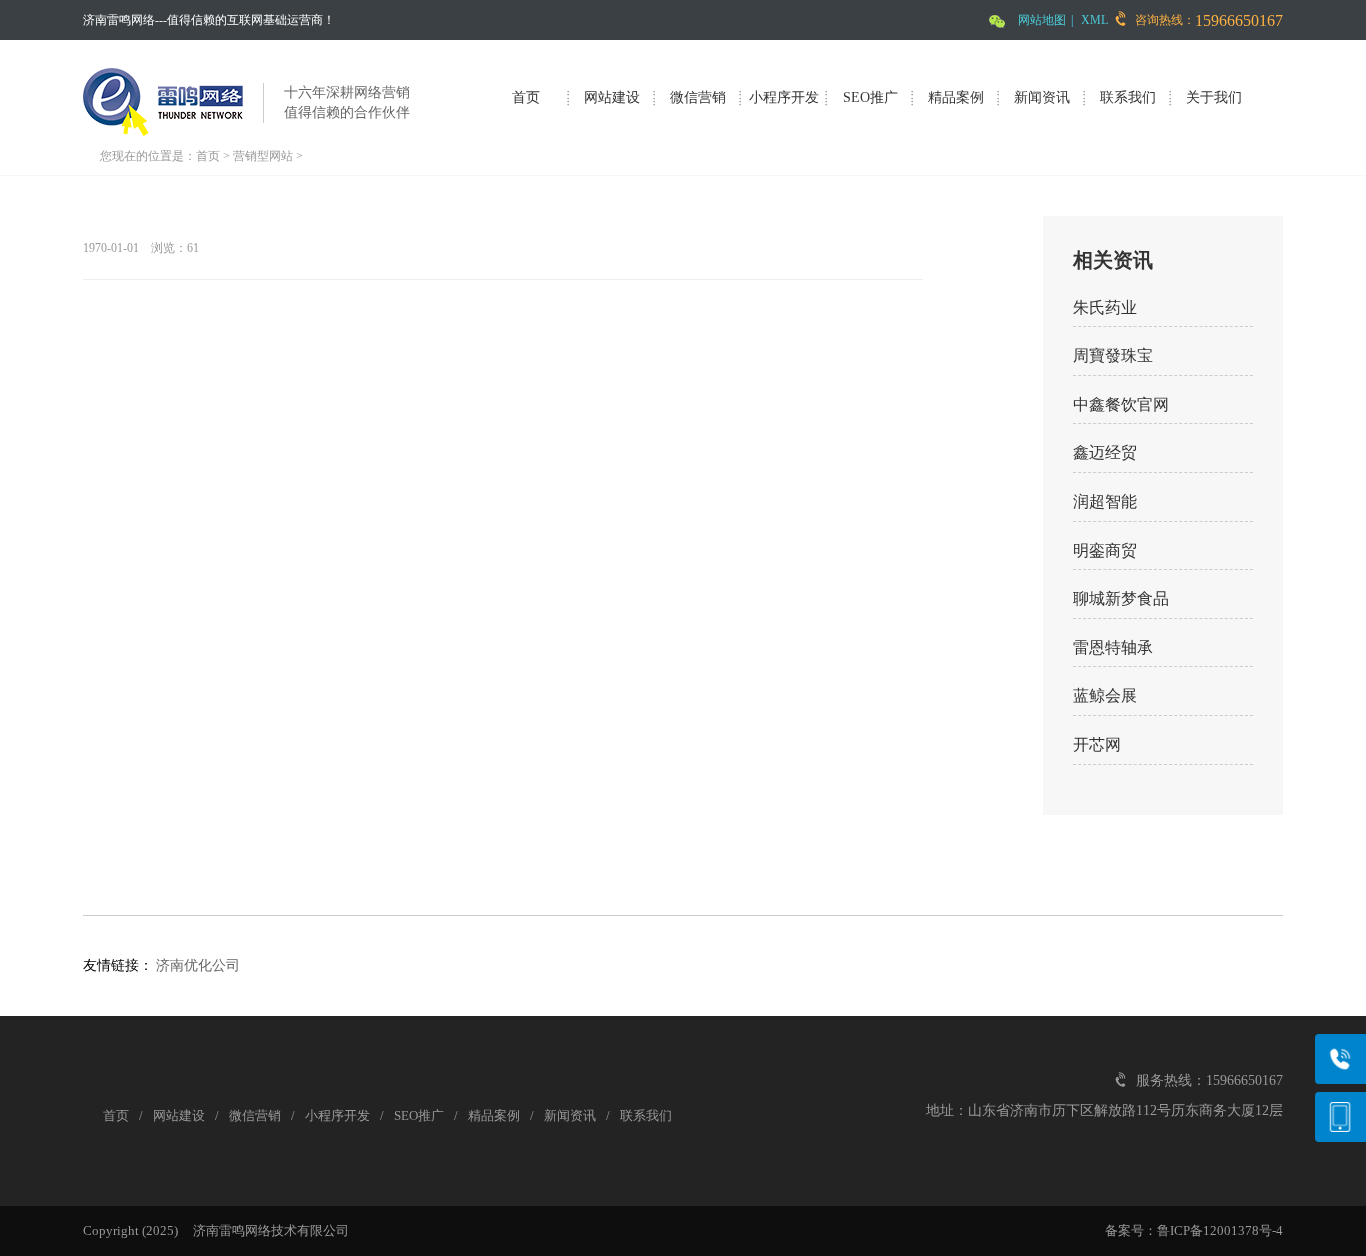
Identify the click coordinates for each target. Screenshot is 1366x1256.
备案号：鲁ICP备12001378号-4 (1194, 1230)
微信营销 (698, 97)
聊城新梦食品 (1121, 598)
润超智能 (1105, 501)
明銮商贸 (1105, 550)
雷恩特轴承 (1113, 647)
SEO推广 (870, 97)
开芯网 (1097, 744)
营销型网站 (263, 156)
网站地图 (1042, 20)
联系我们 (1128, 97)
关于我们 (1214, 97)
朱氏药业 (1105, 307)
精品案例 (956, 97)
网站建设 (612, 97)
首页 (526, 97)
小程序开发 (784, 97)
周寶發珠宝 (1113, 355)
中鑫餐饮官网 (1121, 404)
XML (1094, 20)
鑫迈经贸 (1105, 452)
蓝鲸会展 (1105, 695)
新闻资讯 (1042, 97)
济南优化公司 (198, 965)
